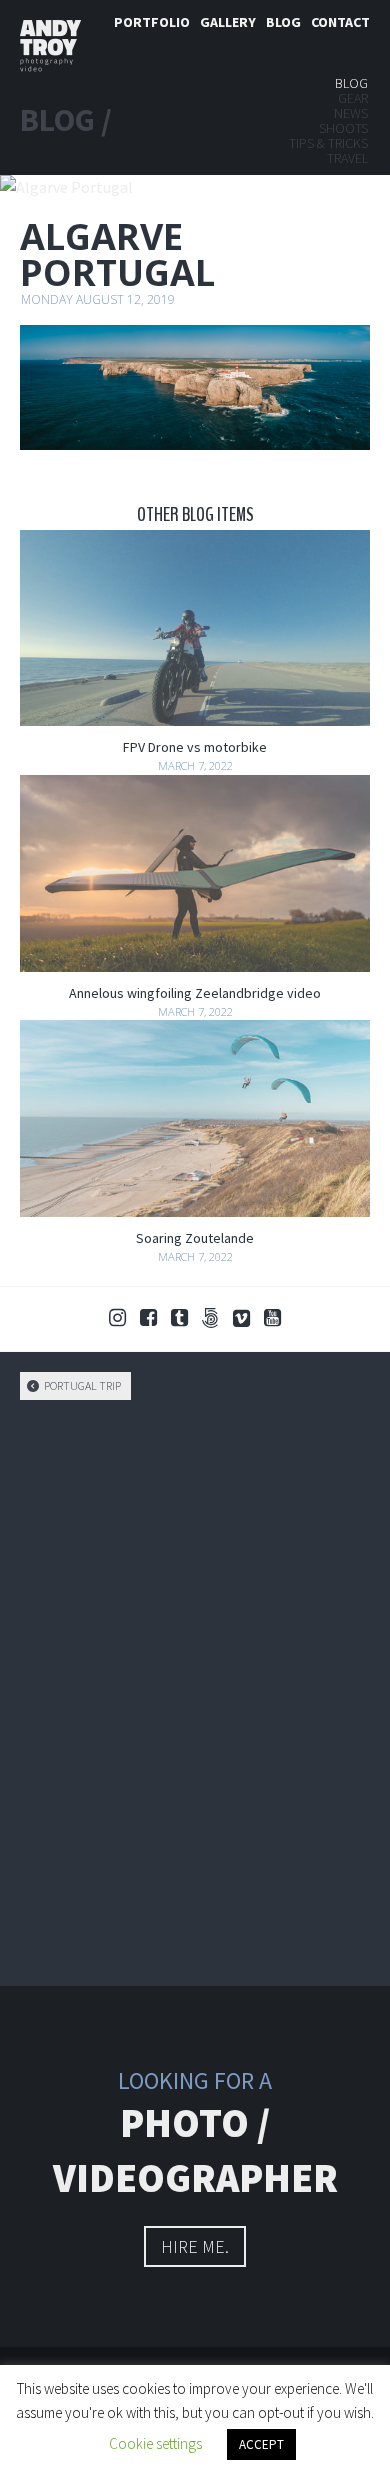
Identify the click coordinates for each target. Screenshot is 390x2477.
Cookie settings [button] (155, 2443)
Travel (347, 158)
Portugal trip (81, 1385)
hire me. (195, 2246)
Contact (340, 22)
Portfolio (152, 22)
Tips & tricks (328, 143)
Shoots (343, 128)
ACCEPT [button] (261, 2444)
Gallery (228, 22)
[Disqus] (195, 1690)
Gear (353, 98)
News (351, 113)
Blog (283, 22)
